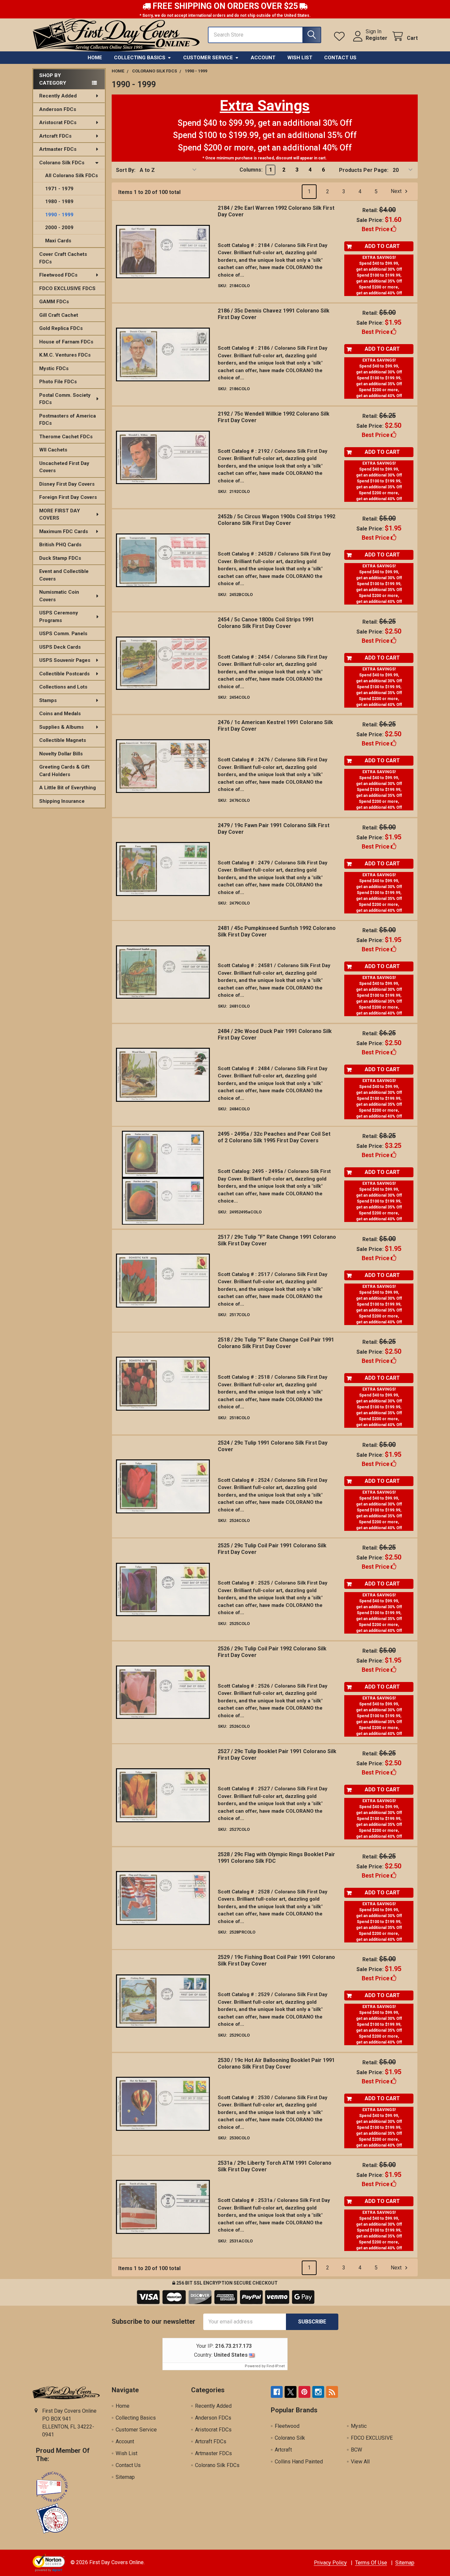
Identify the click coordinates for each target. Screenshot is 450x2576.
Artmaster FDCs (58, 149)
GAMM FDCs (54, 302)
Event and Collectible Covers (64, 575)
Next (397, 191)
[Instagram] (318, 2392)
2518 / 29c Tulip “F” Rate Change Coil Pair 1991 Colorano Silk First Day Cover (276, 1343)
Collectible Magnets (63, 740)
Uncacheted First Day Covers (64, 467)
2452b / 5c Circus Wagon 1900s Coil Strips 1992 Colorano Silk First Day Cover (277, 520)
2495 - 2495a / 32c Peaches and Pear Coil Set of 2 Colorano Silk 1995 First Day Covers (274, 1137)
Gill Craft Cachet (59, 315)
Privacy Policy (330, 2563)
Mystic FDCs (54, 368)
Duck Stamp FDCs (60, 558)
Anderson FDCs (58, 109)
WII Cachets (53, 450)
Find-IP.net (276, 2366)
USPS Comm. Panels (63, 634)
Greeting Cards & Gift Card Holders (64, 771)
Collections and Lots (63, 687)
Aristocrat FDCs (58, 122)
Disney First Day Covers (67, 484)
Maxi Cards (58, 241)
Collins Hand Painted (299, 2462)
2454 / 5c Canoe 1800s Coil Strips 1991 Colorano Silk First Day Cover (266, 623)
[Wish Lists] (341, 36)
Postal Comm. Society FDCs (65, 399)
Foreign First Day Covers (68, 497)
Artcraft (283, 2450)
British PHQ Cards (60, 545)
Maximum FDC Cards (64, 531)
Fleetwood (287, 2426)
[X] (291, 2392)
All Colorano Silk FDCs (71, 176)
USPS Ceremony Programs (59, 617)
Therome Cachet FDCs (66, 437)
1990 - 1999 (59, 215)
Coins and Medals (60, 714)
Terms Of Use (371, 2563)
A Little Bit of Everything (68, 788)
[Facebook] (277, 2392)
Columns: (251, 170)
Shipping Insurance (62, 801)
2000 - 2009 (59, 228)
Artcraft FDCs (55, 136)
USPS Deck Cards (60, 647)
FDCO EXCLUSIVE (372, 2438)
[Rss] (332, 2392)
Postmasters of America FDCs (68, 420)
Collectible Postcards (64, 674)
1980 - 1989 (59, 202)
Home (95, 58)
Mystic (359, 2426)
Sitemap (125, 2477)
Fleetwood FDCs (58, 275)
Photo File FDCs (58, 382)
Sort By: (126, 170)
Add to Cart (382, 246)
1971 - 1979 (59, 189)
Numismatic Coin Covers (59, 596)
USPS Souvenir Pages (65, 660)
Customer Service (208, 58)
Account (263, 58)
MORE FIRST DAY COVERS (60, 515)
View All (360, 2462)
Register (377, 38)
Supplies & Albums (61, 727)
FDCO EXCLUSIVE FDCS (67, 288)
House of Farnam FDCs (66, 342)
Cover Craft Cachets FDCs (63, 258)
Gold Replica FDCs (61, 328)
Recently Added (58, 96)
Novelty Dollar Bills (61, 754)
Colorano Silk (290, 2438)
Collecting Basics (140, 58)
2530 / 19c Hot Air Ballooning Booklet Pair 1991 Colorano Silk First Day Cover (276, 2063)
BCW (356, 2450)
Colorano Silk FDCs (62, 163)
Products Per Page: (364, 170)
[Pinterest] (304, 2392)
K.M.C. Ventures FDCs (65, 355)
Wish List (300, 58)
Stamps (48, 700)
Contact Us (340, 58)
